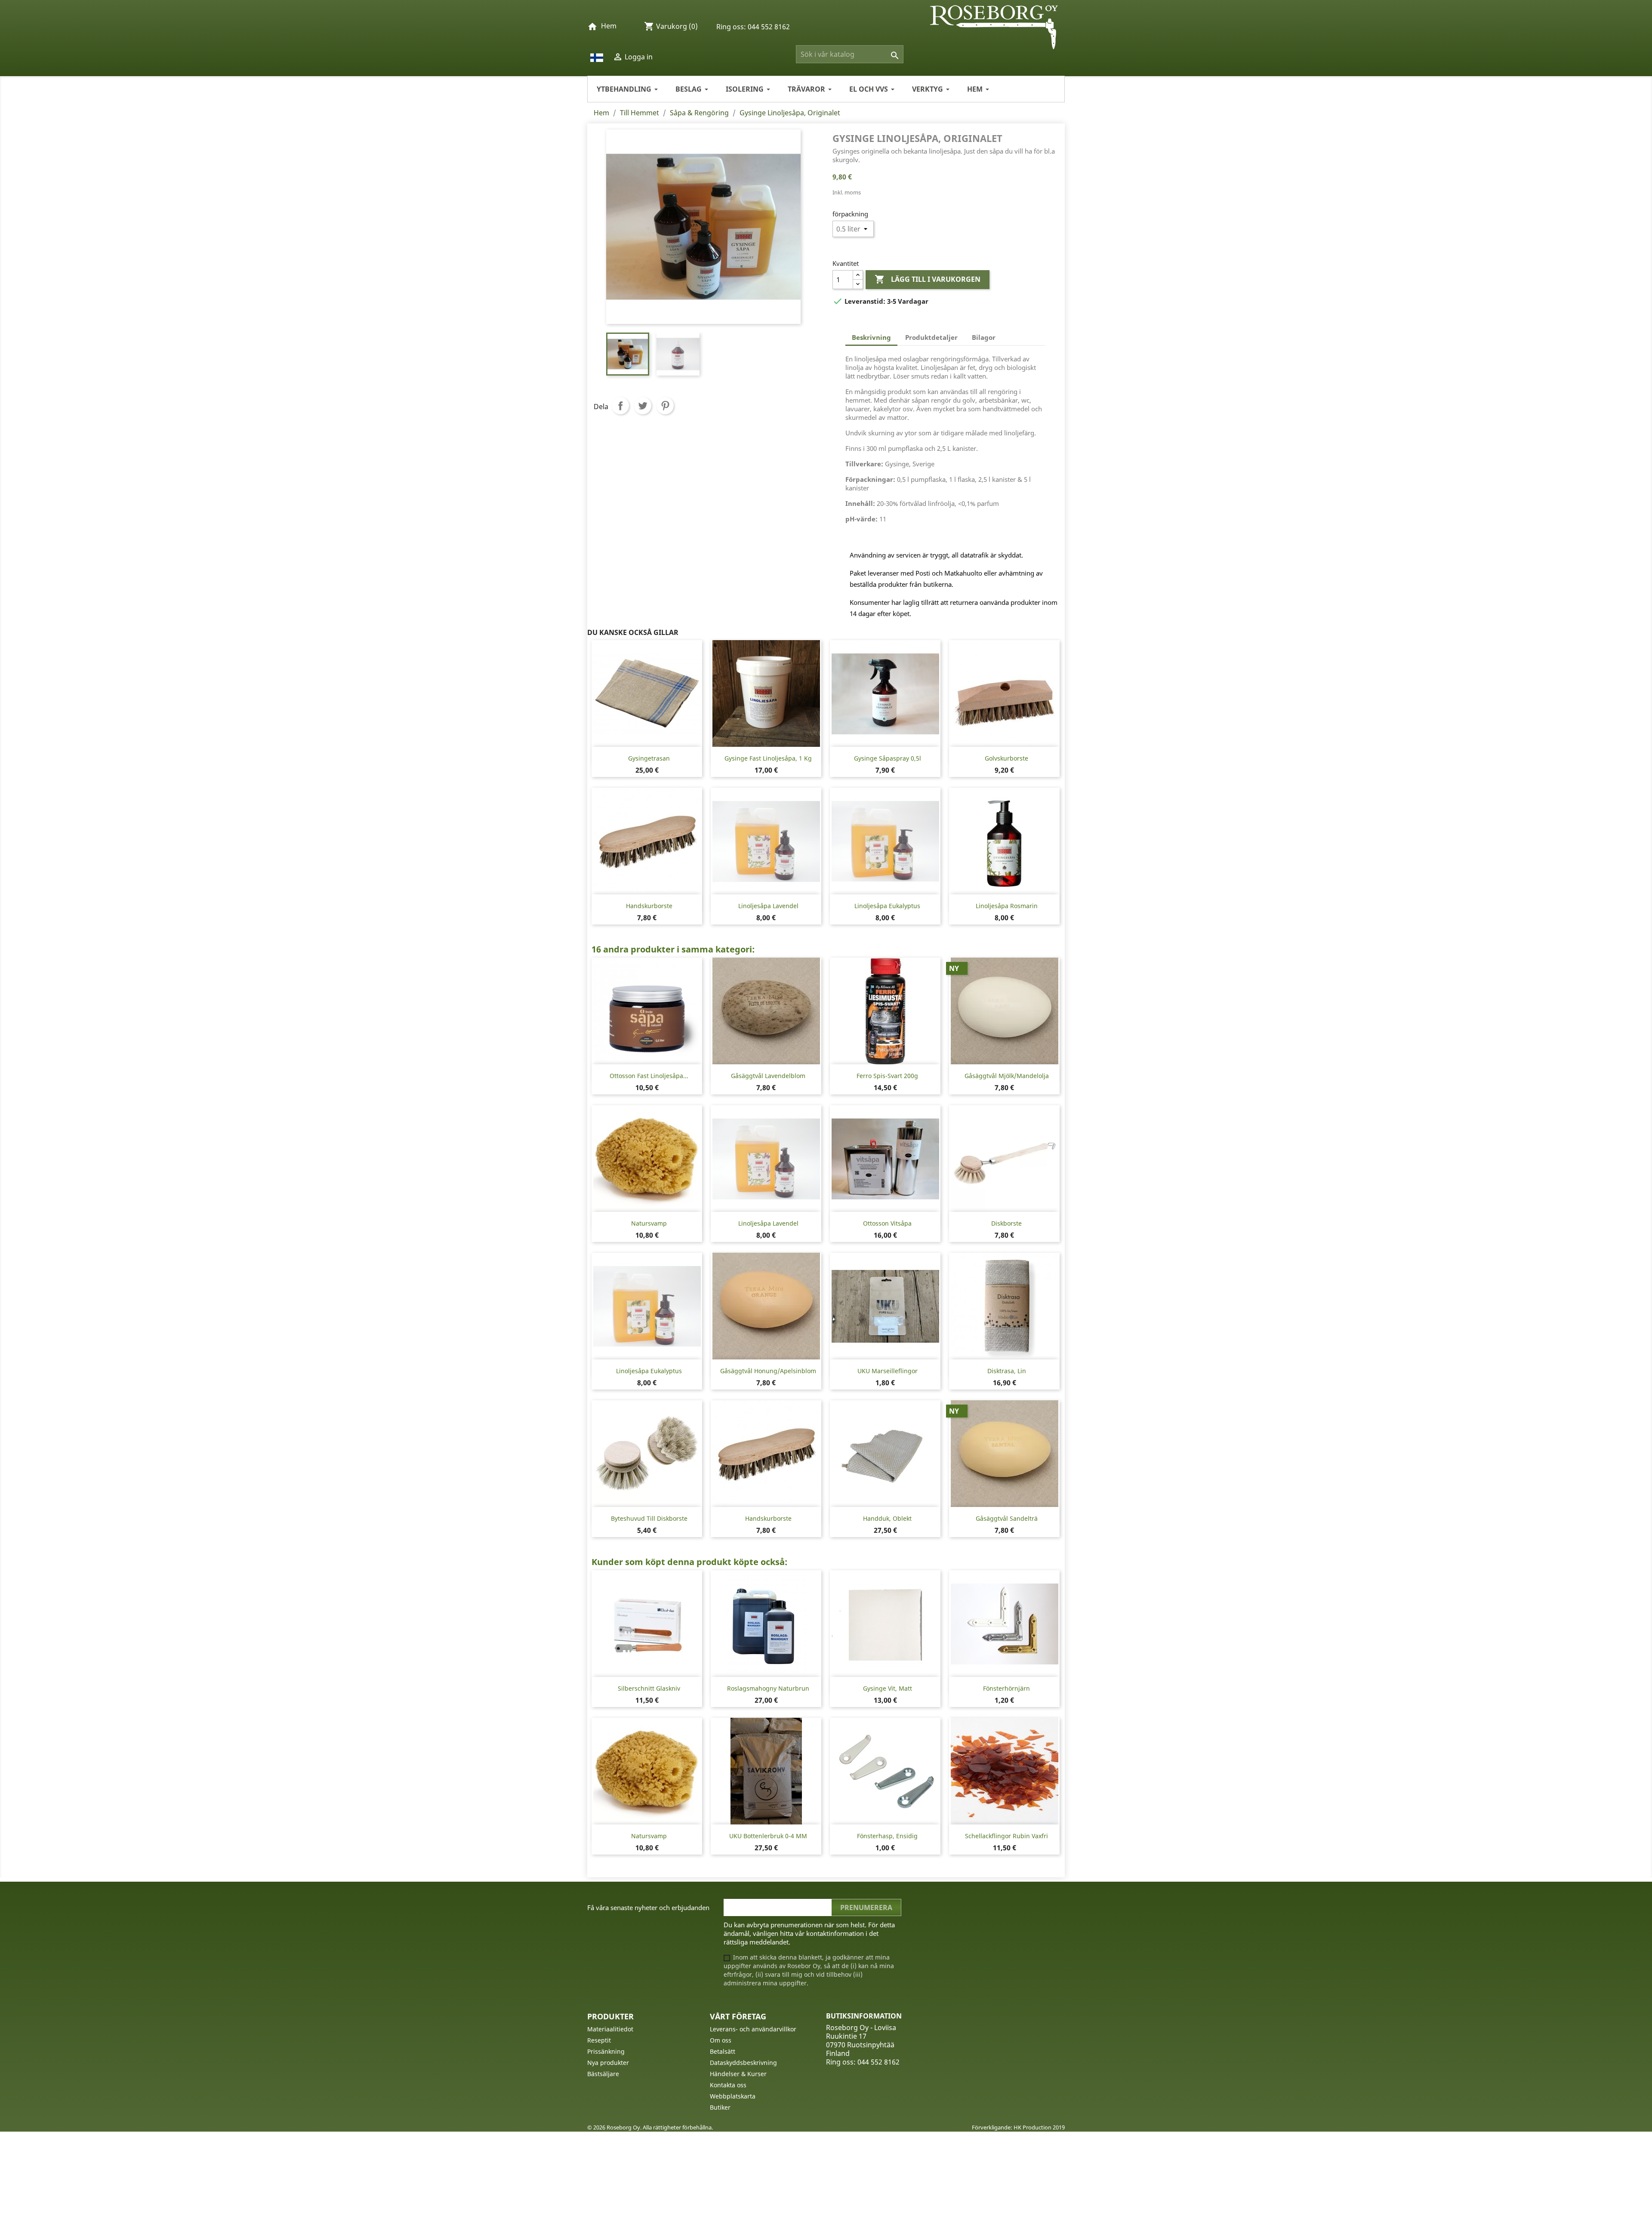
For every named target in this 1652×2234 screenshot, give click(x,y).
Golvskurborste (1006, 758)
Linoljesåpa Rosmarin (1007, 906)
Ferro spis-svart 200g (887, 1076)
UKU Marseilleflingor (888, 1371)
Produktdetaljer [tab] (931, 337)
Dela (620, 406)
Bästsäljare (603, 2074)
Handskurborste (649, 906)
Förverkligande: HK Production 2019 (1018, 2127)
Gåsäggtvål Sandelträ (1007, 1518)
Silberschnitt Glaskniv (649, 1688)
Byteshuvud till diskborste (649, 1518)
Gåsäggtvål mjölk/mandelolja (1007, 1076)
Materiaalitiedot (610, 2029)
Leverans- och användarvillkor (753, 2029)
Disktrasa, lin (1007, 1371)
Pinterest (665, 406)
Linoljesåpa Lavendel (768, 906)
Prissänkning (606, 2051)
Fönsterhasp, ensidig (887, 1836)
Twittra (643, 406)
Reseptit (599, 2040)
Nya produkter (608, 2063)
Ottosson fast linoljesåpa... (649, 1076)
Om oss (721, 2040)
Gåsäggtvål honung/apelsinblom (768, 1371)
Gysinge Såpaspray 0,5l (888, 758)
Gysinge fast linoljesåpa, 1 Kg (768, 758)
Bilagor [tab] (984, 337)
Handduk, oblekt (887, 1518)
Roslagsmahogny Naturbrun (768, 1688)
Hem (609, 26)
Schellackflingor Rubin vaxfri (1006, 1836)
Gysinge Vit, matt (888, 1688)
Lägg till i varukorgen (928, 279)
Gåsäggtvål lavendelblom (768, 1076)
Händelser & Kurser (738, 2074)
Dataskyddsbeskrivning (743, 2063)
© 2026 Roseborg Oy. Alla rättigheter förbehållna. (650, 2127)
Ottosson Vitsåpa (887, 1223)
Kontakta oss (728, 2085)
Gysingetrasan (649, 758)
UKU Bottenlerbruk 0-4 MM (768, 1836)
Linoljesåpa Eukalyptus (887, 906)
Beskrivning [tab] (871, 337)
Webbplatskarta (733, 2096)
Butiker (720, 2107)
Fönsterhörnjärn (1006, 1688)
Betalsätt (723, 2051)
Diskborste (1006, 1223)
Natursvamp (649, 1223)
